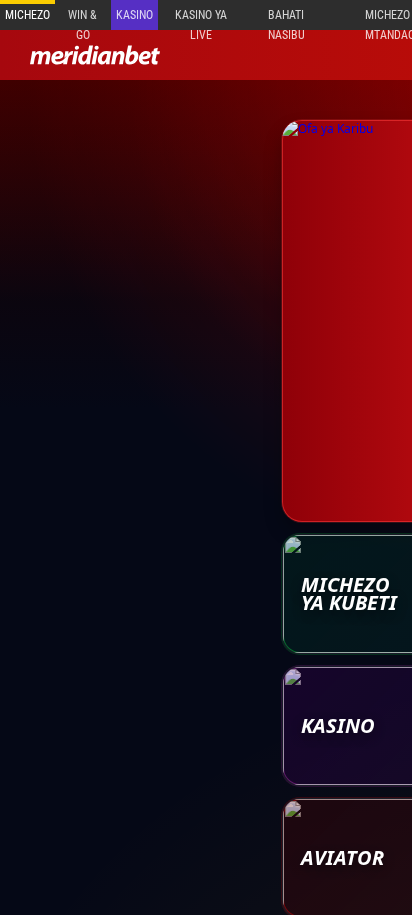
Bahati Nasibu (286, 19)
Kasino (134, 15)
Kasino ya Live (201, 19)
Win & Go (82, 19)
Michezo (27, 15)
